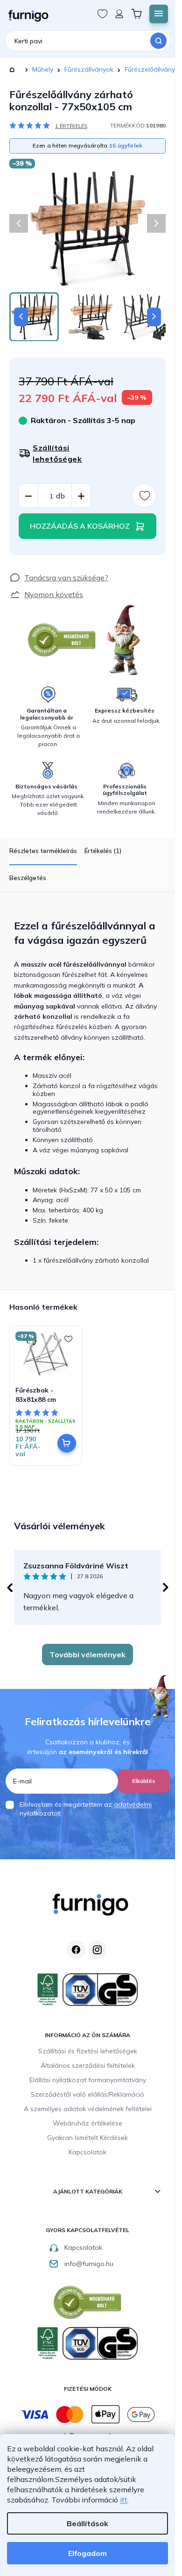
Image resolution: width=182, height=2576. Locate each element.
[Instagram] (97, 1950)
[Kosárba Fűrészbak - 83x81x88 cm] (67, 1443)
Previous (9, 1587)
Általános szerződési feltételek (88, 2065)
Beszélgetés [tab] (28, 878)
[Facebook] (76, 1950)
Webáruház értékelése (87, 2123)
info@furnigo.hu (89, 2264)
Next (166, 1587)
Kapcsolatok (87, 2152)
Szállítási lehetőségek (57, 453)
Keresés (158, 41)
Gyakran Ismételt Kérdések (87, 2138)
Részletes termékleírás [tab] (43, 851)
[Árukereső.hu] (62, 640)
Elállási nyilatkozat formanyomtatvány (88, 2080)
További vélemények (87, 1655)
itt (124, 2500)
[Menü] (159, 14)
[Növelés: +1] (81, 496)
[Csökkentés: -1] (28, 496)
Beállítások (87, 2523)
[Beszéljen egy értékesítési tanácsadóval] (59, 578)
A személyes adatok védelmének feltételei (88, 2109)
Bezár (26, 567)
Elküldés (144, 1781)
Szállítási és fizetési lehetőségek (88, 2051)
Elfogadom (87, 2553)
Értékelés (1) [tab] (103, 851)
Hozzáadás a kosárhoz (80, 526)
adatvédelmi (133, 1804)
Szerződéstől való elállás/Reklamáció (87, 2094)
